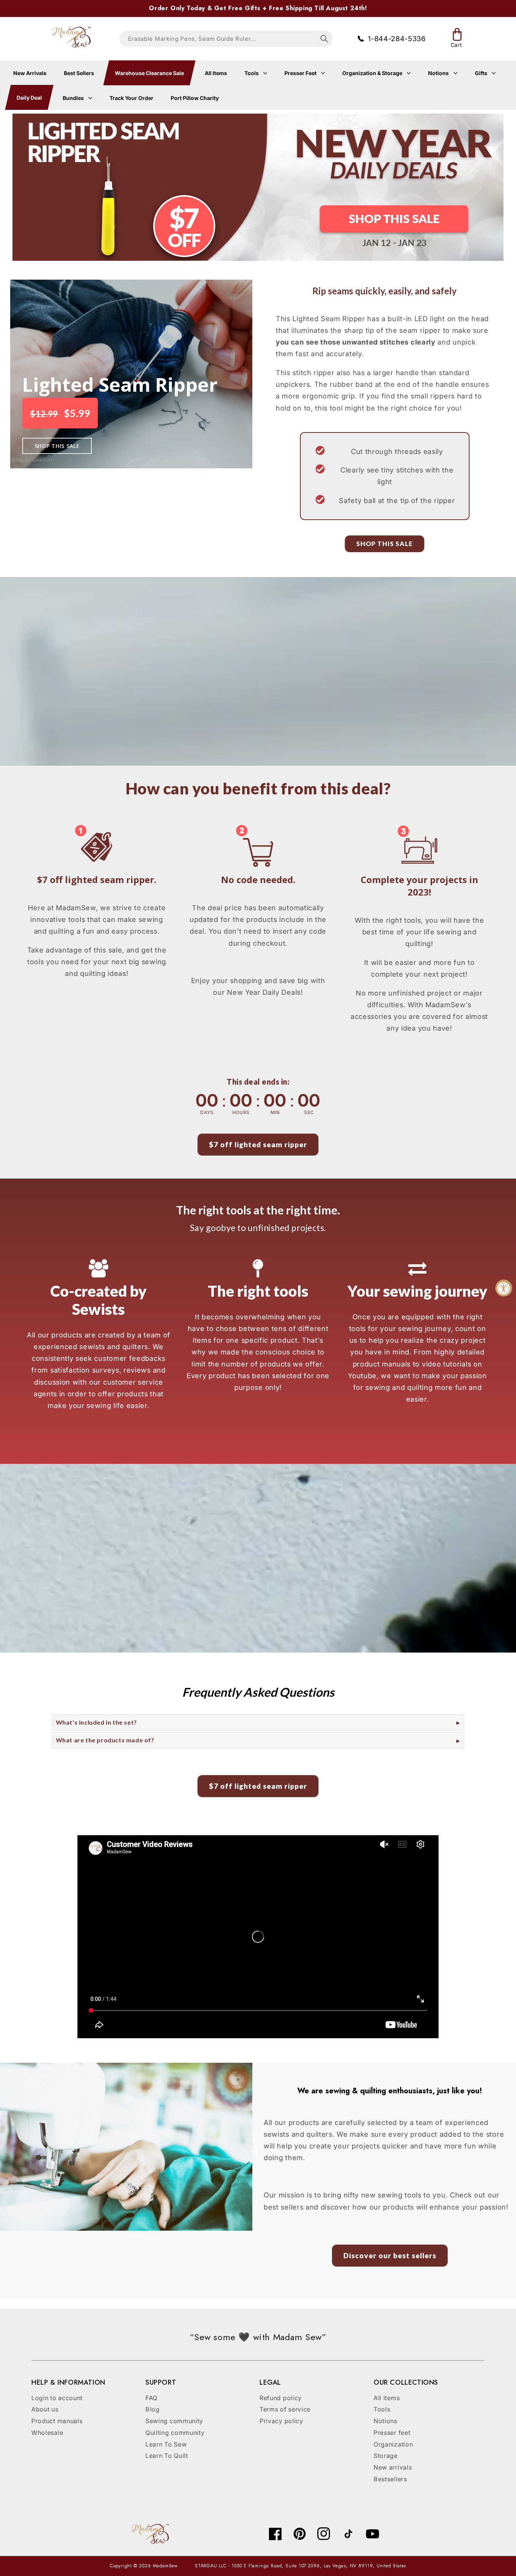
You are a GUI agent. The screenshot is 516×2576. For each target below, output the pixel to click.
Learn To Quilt (167, 2456)
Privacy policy (281, 2421)
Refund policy (281, 2398)
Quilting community (175, 2433)
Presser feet (392, 2433)
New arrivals (393, 2467)
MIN (275, 1112)
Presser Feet (301, 73)
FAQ (151, 2398)
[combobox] (226, 39)
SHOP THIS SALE (57, 446)
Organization (393, 2444)
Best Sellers (79, 73)
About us (45, 2409)
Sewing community (174, 2421)
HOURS (241, 1112)
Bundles (74, 98)
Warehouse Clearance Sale (149, 73)
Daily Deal (29, 98)
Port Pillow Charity (195, 98)
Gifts (482, 73)
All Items (216, 73)
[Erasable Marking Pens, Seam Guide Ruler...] (324, 39)
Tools (252, 73)
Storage (386, 2456)
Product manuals (57, 2421)
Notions (439, 73)
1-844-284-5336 (397, 38)
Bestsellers (390, 2479)
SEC (309, 1112)
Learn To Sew (166, 2444)
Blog (153, 2409)
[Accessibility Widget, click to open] (504, 1288)
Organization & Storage (373, 73)
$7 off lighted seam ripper (258, 1144)
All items (387, 2398)
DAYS (207, 1112)
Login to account (57, 2398)
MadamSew (165, 2566)
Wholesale (47, 2433)
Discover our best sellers (390, 2255)
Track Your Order (131, 98)
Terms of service (285, 2409)
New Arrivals (30, 73)
